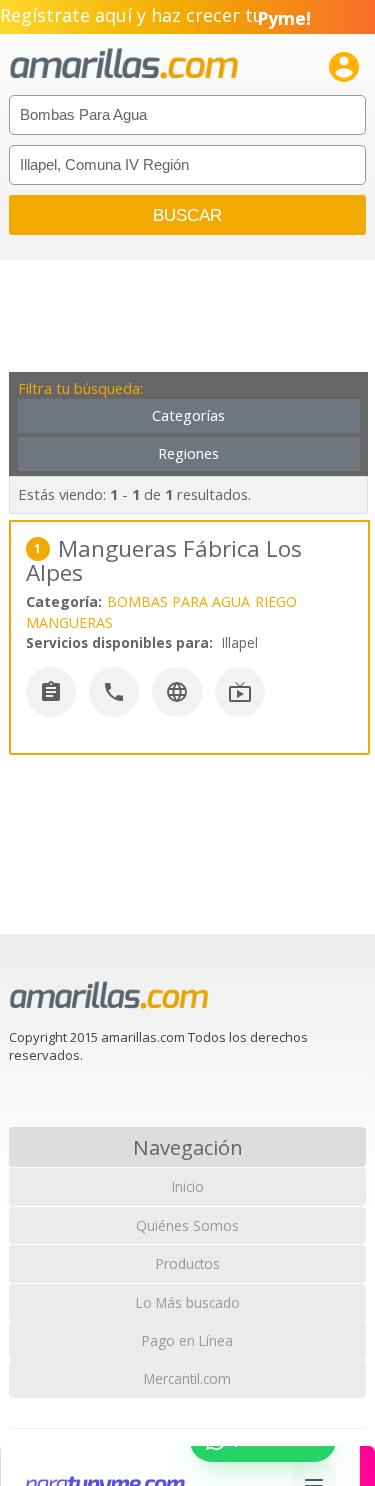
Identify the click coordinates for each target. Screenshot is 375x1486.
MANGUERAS (69, 622)
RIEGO (276, 601)
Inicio (188, 1186)
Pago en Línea (187, 1340)
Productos (188, 1263)
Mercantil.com (187, 1378)
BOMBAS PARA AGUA (178, 601)
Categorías (188, 415)
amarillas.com (124, 64)
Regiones (188, 453)
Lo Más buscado (188, 1302)
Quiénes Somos (187, 1225)
